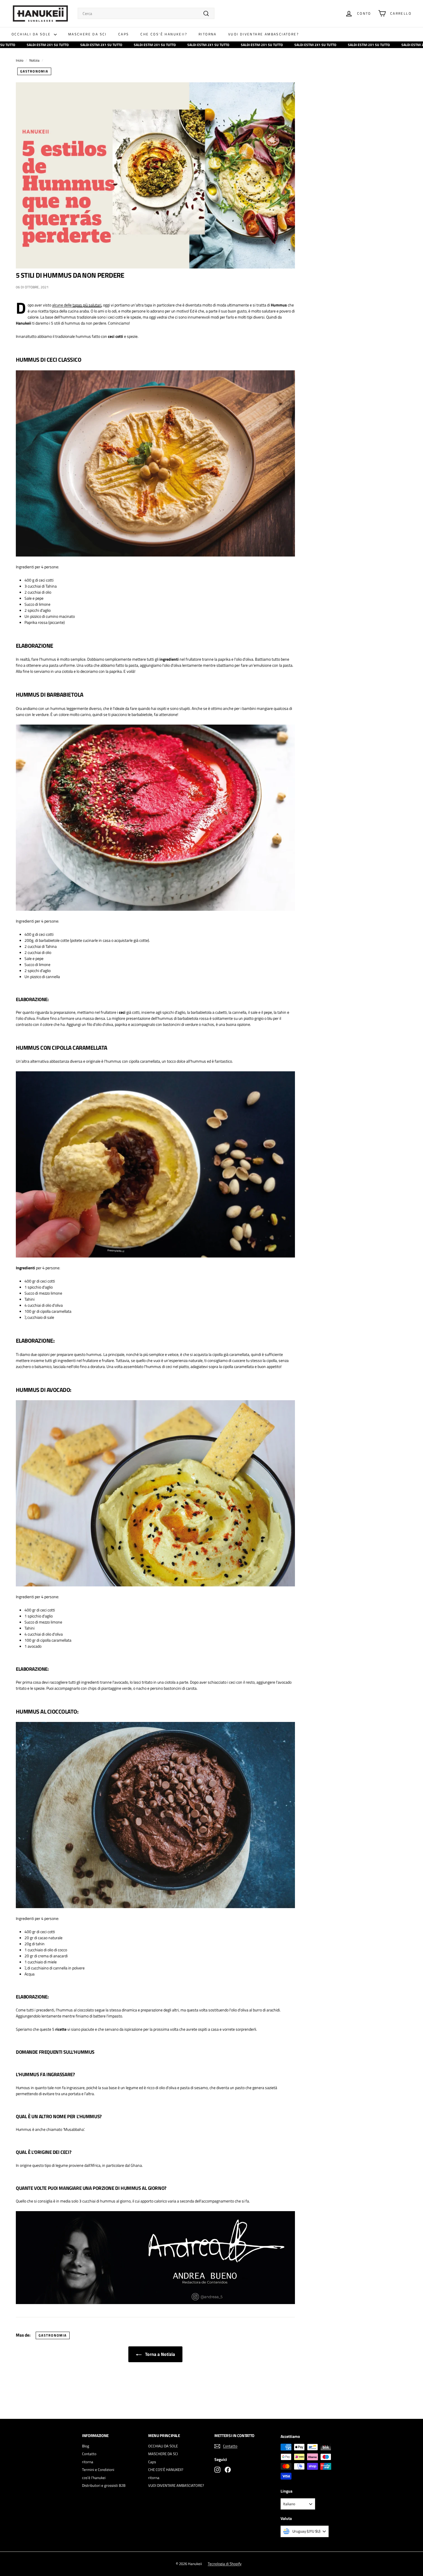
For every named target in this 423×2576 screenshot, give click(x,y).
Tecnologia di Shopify (225, 2564)
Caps (124, 34)
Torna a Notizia (159, 2354)
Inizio (20, 60)
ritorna (208, 34)
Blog (86, 2446)
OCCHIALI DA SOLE (32, 34)
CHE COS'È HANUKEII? (164, 34)
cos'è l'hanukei (94, 2478)
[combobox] (146, 13)
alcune (58, 305)
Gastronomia (34, 71)
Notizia (34, 60)
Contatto (89, 2454)
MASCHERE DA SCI (87, 34)
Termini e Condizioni (98, 2470)
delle (68, 305)
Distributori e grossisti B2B (104, 2485)
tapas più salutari (87, 305)
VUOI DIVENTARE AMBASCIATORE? (263, 34)
